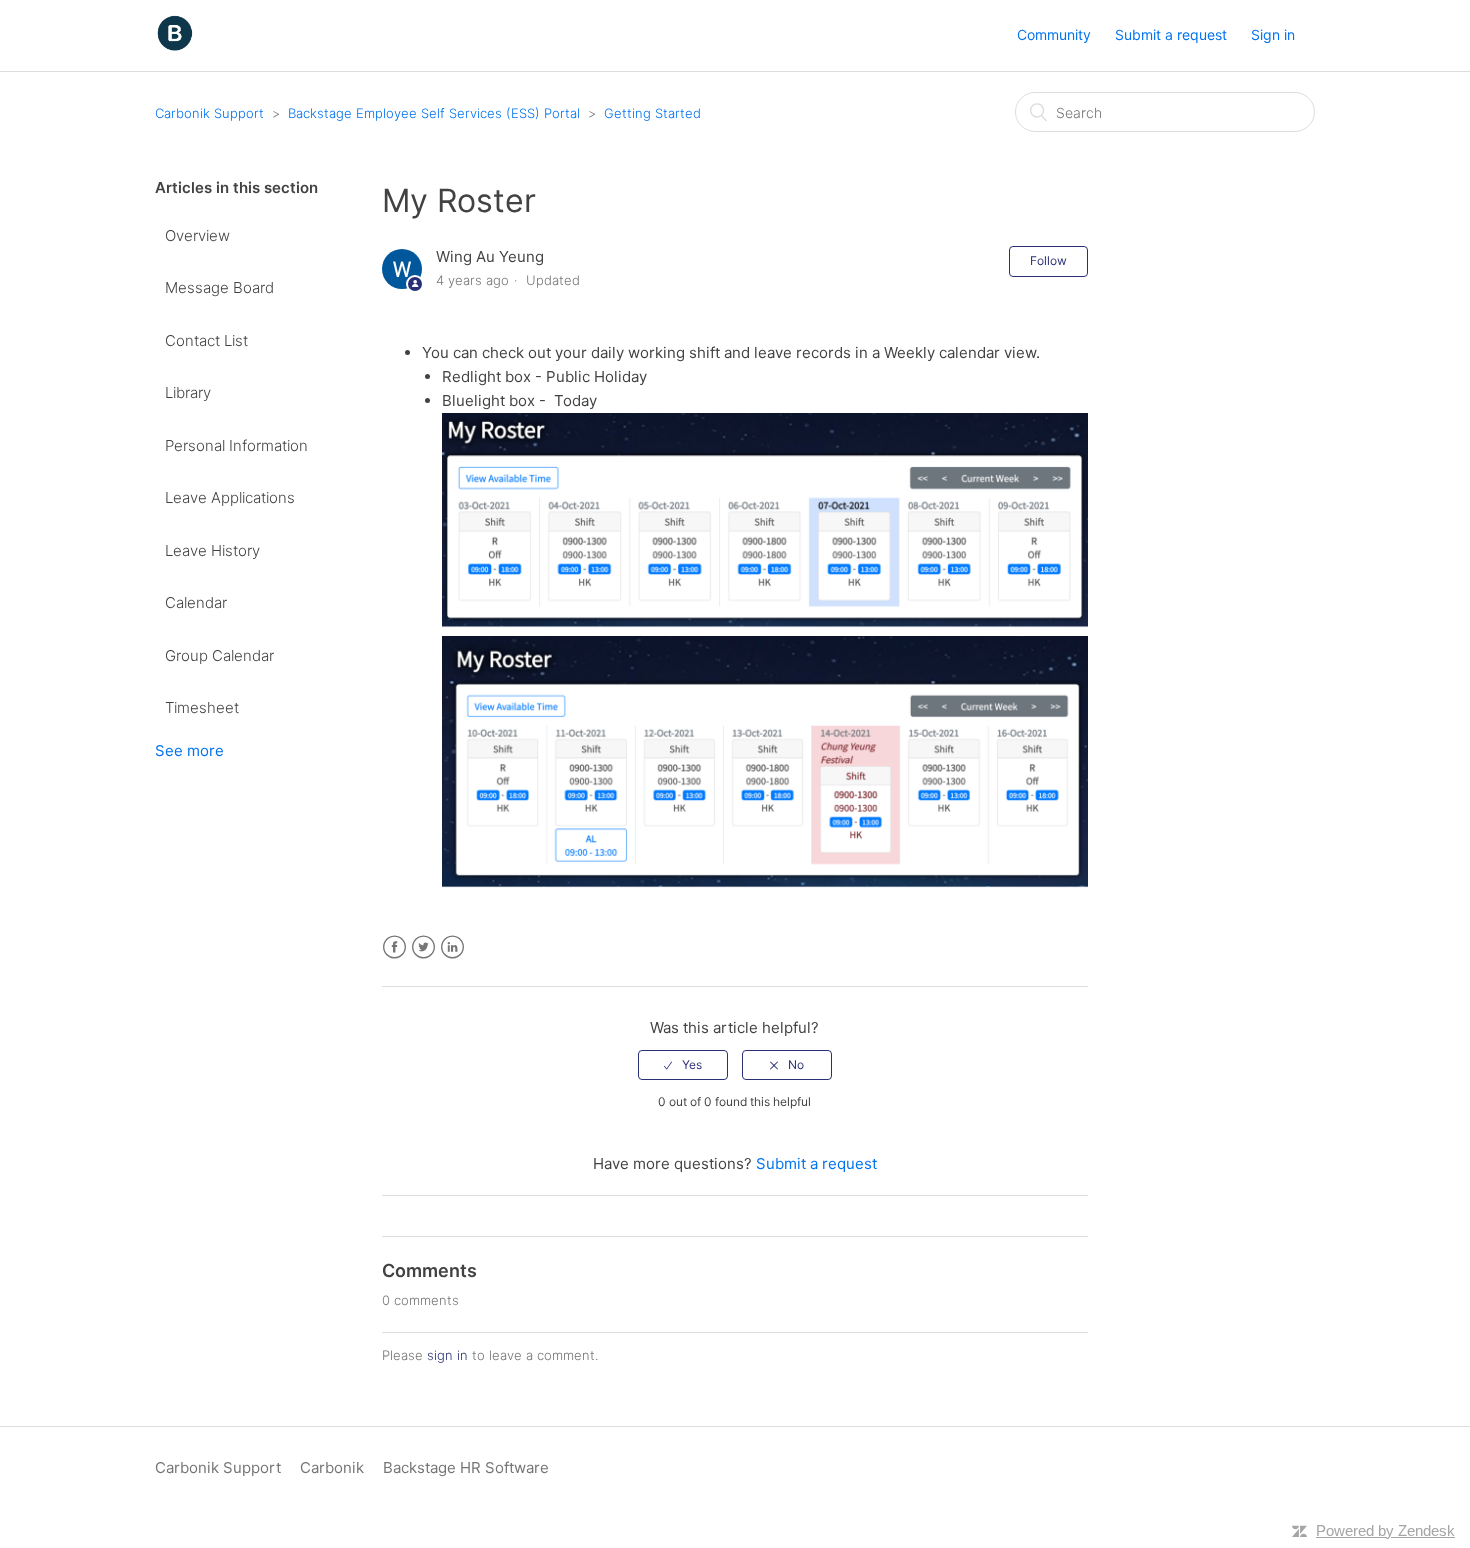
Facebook (394, 947)
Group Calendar (219, 655)
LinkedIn (452, 947)
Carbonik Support (209, 113)
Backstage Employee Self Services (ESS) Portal (434, 113)
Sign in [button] (1273, 34)
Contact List (206, 340)
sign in (447, 1355)
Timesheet (202, 707)
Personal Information (236, 445)
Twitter (423, 947)
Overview (197, 235)
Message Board (219, 287)
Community (1054, 34)
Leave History (212, 550)
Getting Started (652, 113)
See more (189, 750)
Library (188, 392)
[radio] (683, 1065)
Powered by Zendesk (1385, 1530)
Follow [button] (1048, 260)
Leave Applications (230, 497)
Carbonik (332, 1467)
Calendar (196, 602)
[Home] (174, 45)
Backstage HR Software (466, 1467)
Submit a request (1171, 34)
